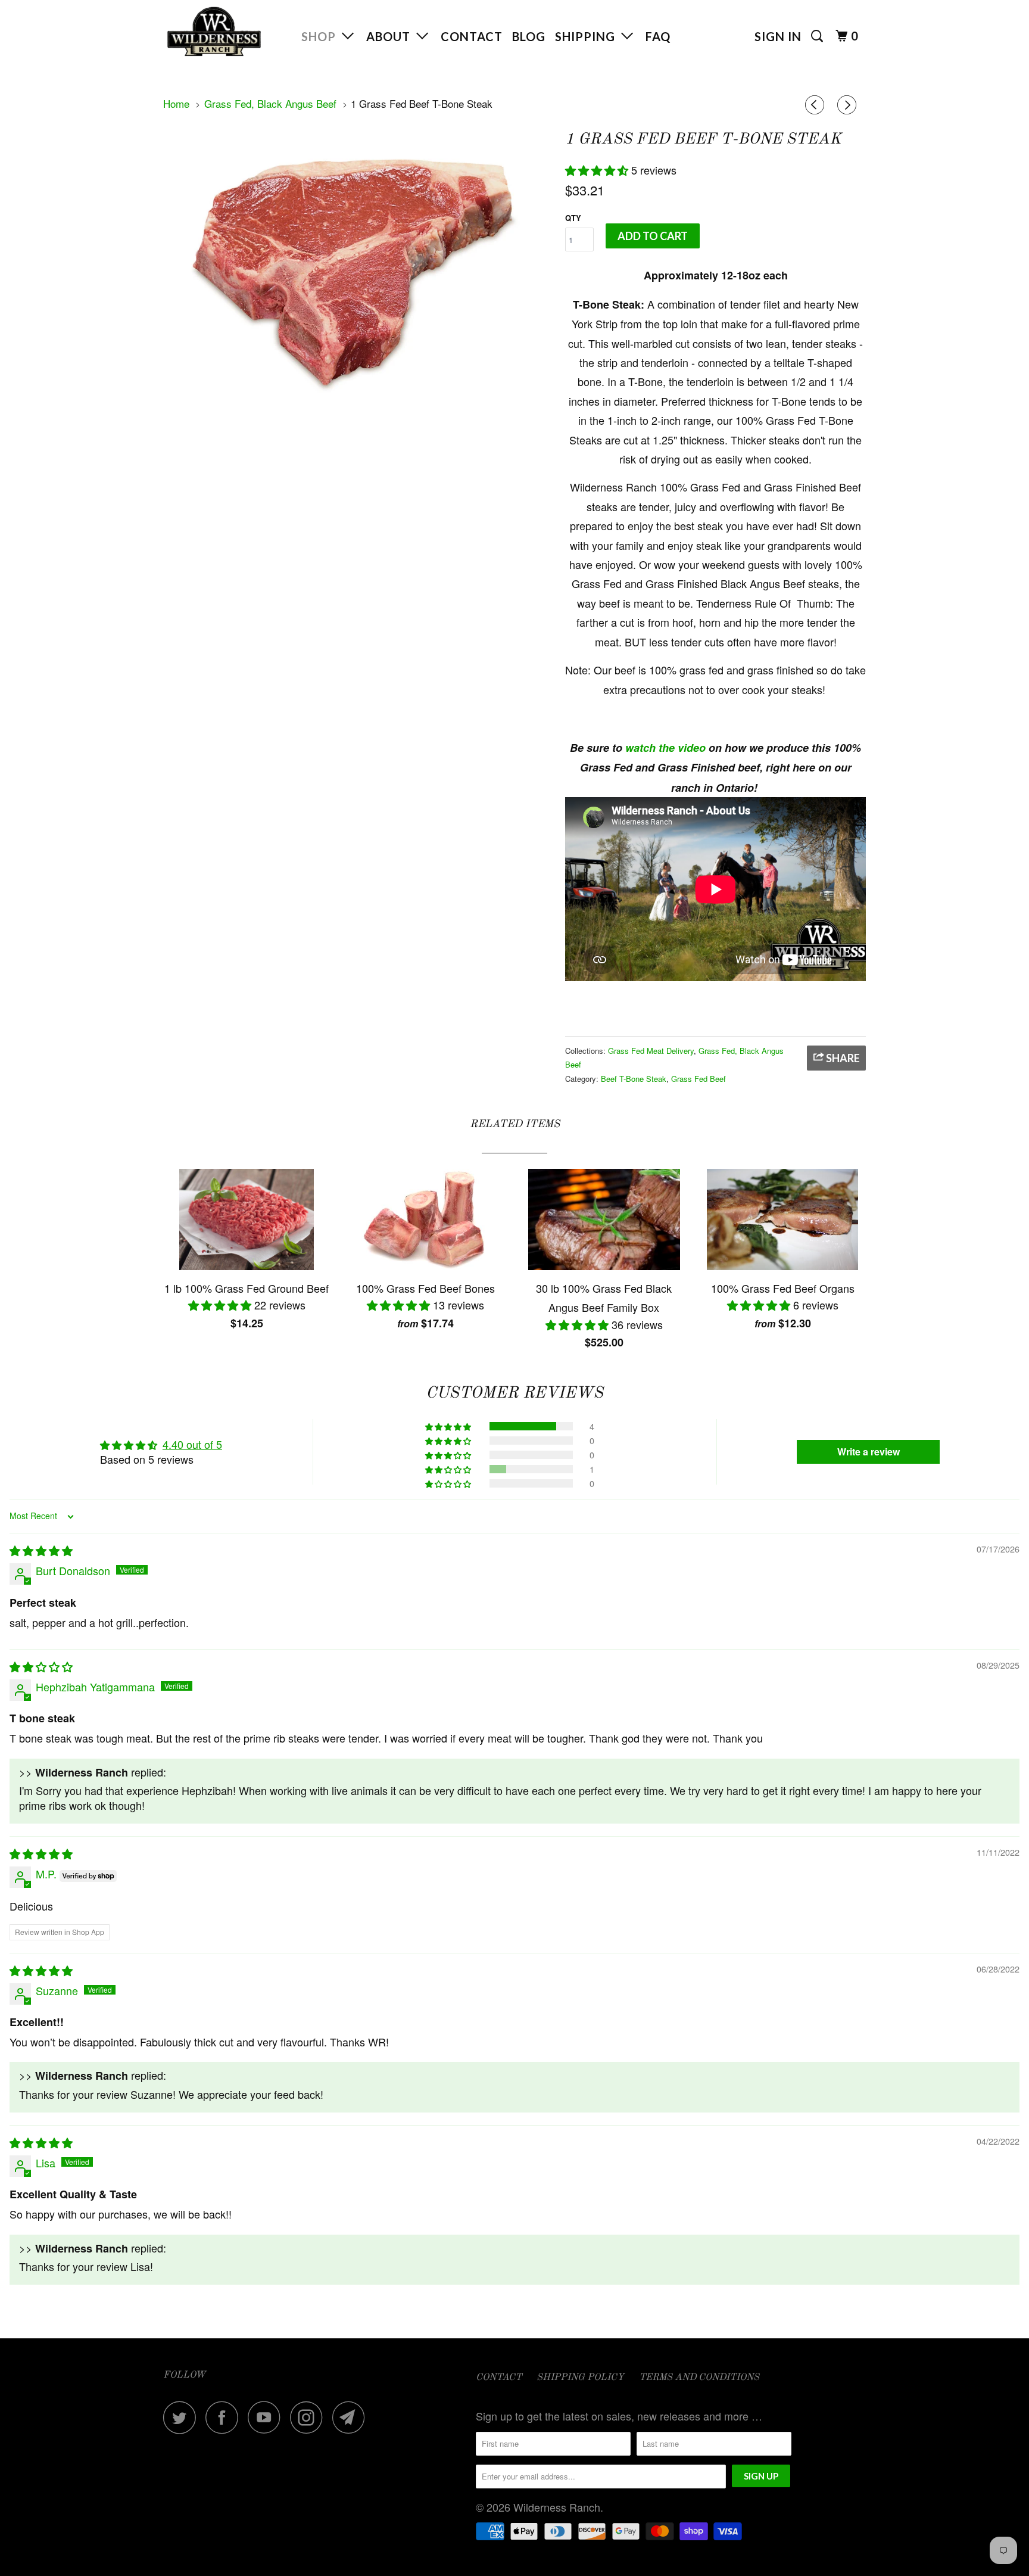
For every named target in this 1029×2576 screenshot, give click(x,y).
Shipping (588, 36)
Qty (573, 218)
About (391, 36)
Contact (472, 36)
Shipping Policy (580, 2378)
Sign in (778, 36)
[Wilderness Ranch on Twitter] (183, 2417)
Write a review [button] (869, 1452)
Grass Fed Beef (699, 1079)
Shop (322, 36)
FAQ (658, 36)
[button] (598, 170)
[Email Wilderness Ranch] (352, 2417)
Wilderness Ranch (557, 2507)
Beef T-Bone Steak (634, 1079)
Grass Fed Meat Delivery (651, 1051)
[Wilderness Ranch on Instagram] (310, 2417)
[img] (41, 1550)
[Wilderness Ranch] (224, 32)
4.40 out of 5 (192, 1444)
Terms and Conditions (699, 2378)
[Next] (849, 105)
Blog (529, 36)
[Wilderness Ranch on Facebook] (225, 2417)
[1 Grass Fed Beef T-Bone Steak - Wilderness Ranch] (358, 269)
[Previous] (816, 105)
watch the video (665, 748)
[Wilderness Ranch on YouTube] (267, 2417)
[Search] (818, 36)
